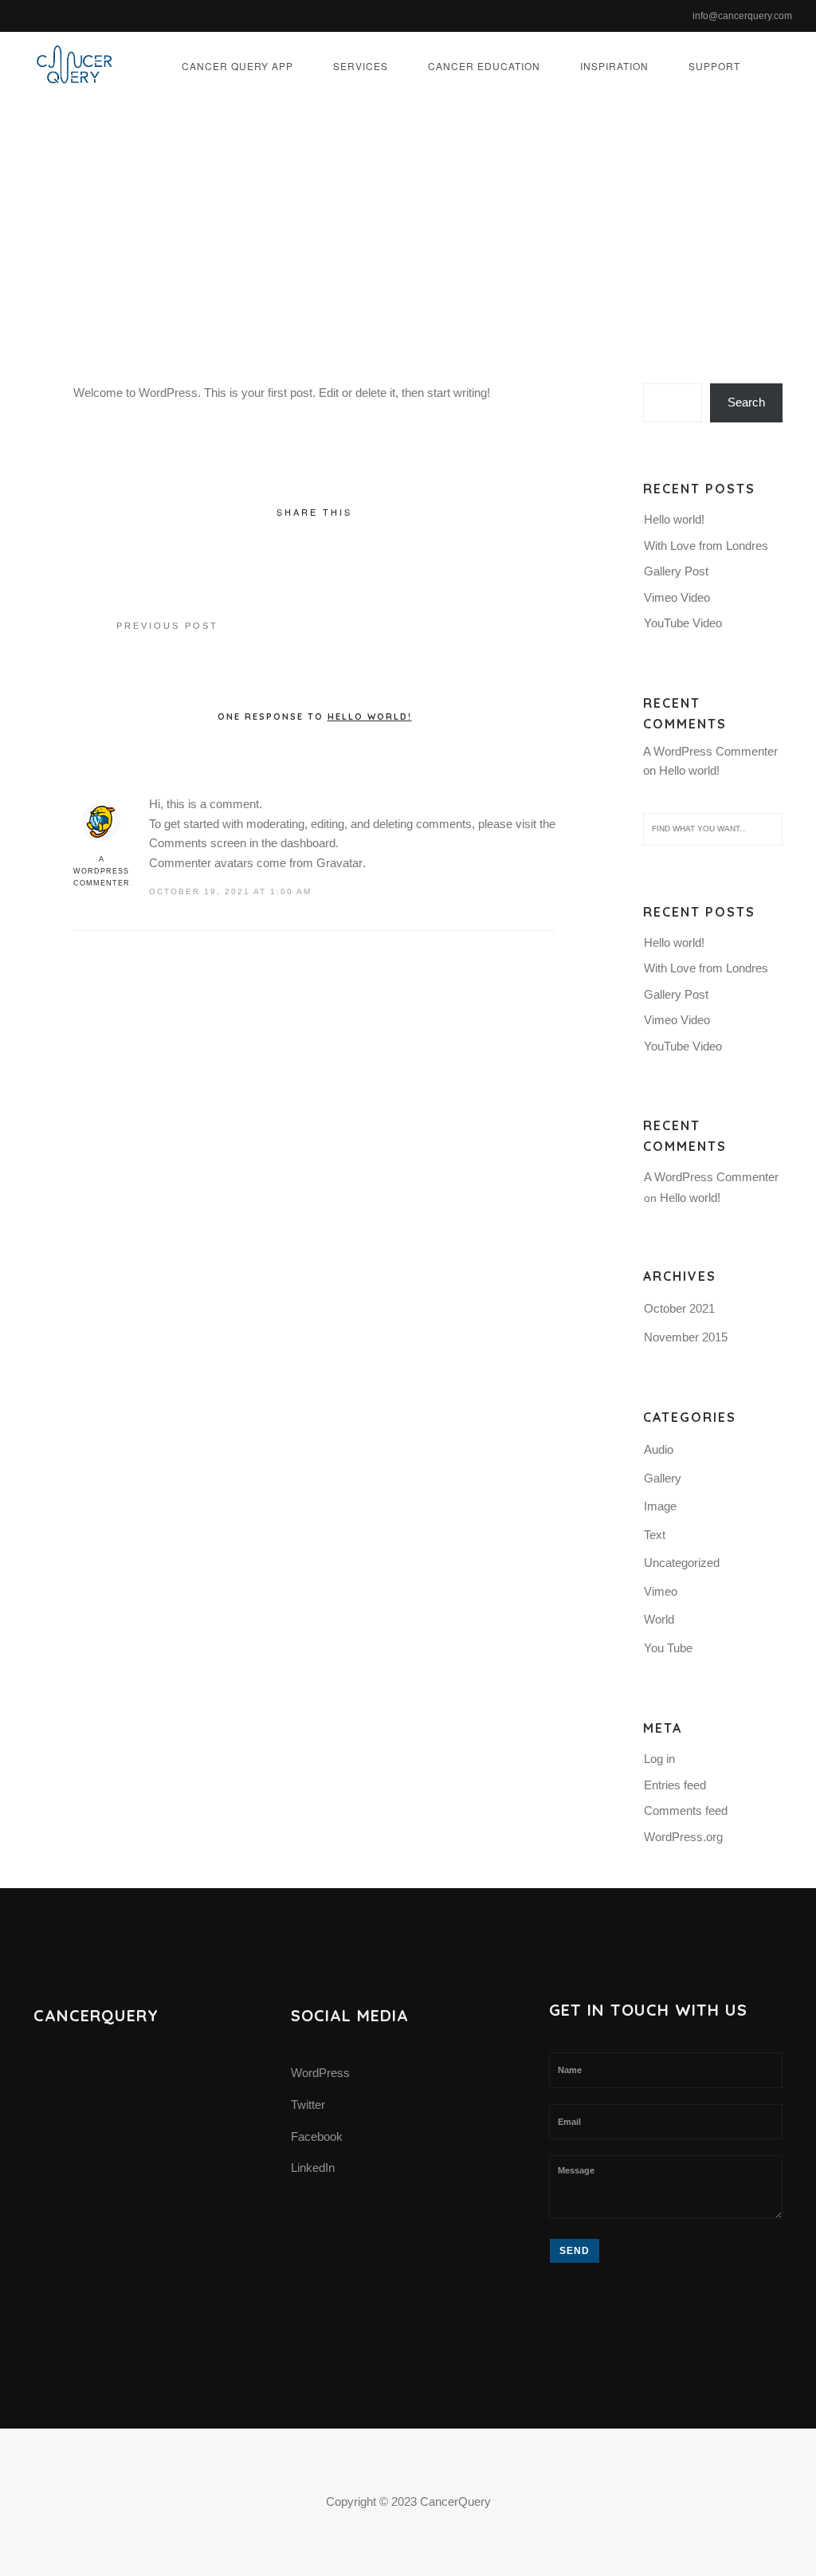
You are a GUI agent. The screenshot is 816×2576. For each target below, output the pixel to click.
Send (575, 2251)
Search (746, 402)
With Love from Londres (706, 546)
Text (655, 1535)
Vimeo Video (677, 597)
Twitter (308, 2105)
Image (660, 1506)
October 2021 (679, 1308)
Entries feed (675, 1785)
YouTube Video (683, 623)
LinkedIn (313, 2168)
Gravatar (339, 863)
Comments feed (686, 1810)
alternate (384, 243)
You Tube (668, 1648)
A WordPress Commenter (102, 871)
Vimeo (661, 1591)
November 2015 (686, 1337)
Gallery (663, 1478)
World (659, 1619)
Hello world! (674, 519)
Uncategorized (591, 243)
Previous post (167, 626)
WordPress (320, 2073)
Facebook (317, 2136)
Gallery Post (676, 571)
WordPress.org (683, 1837)
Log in (659, 1759)
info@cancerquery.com (742, 16)
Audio (659, 1449)
